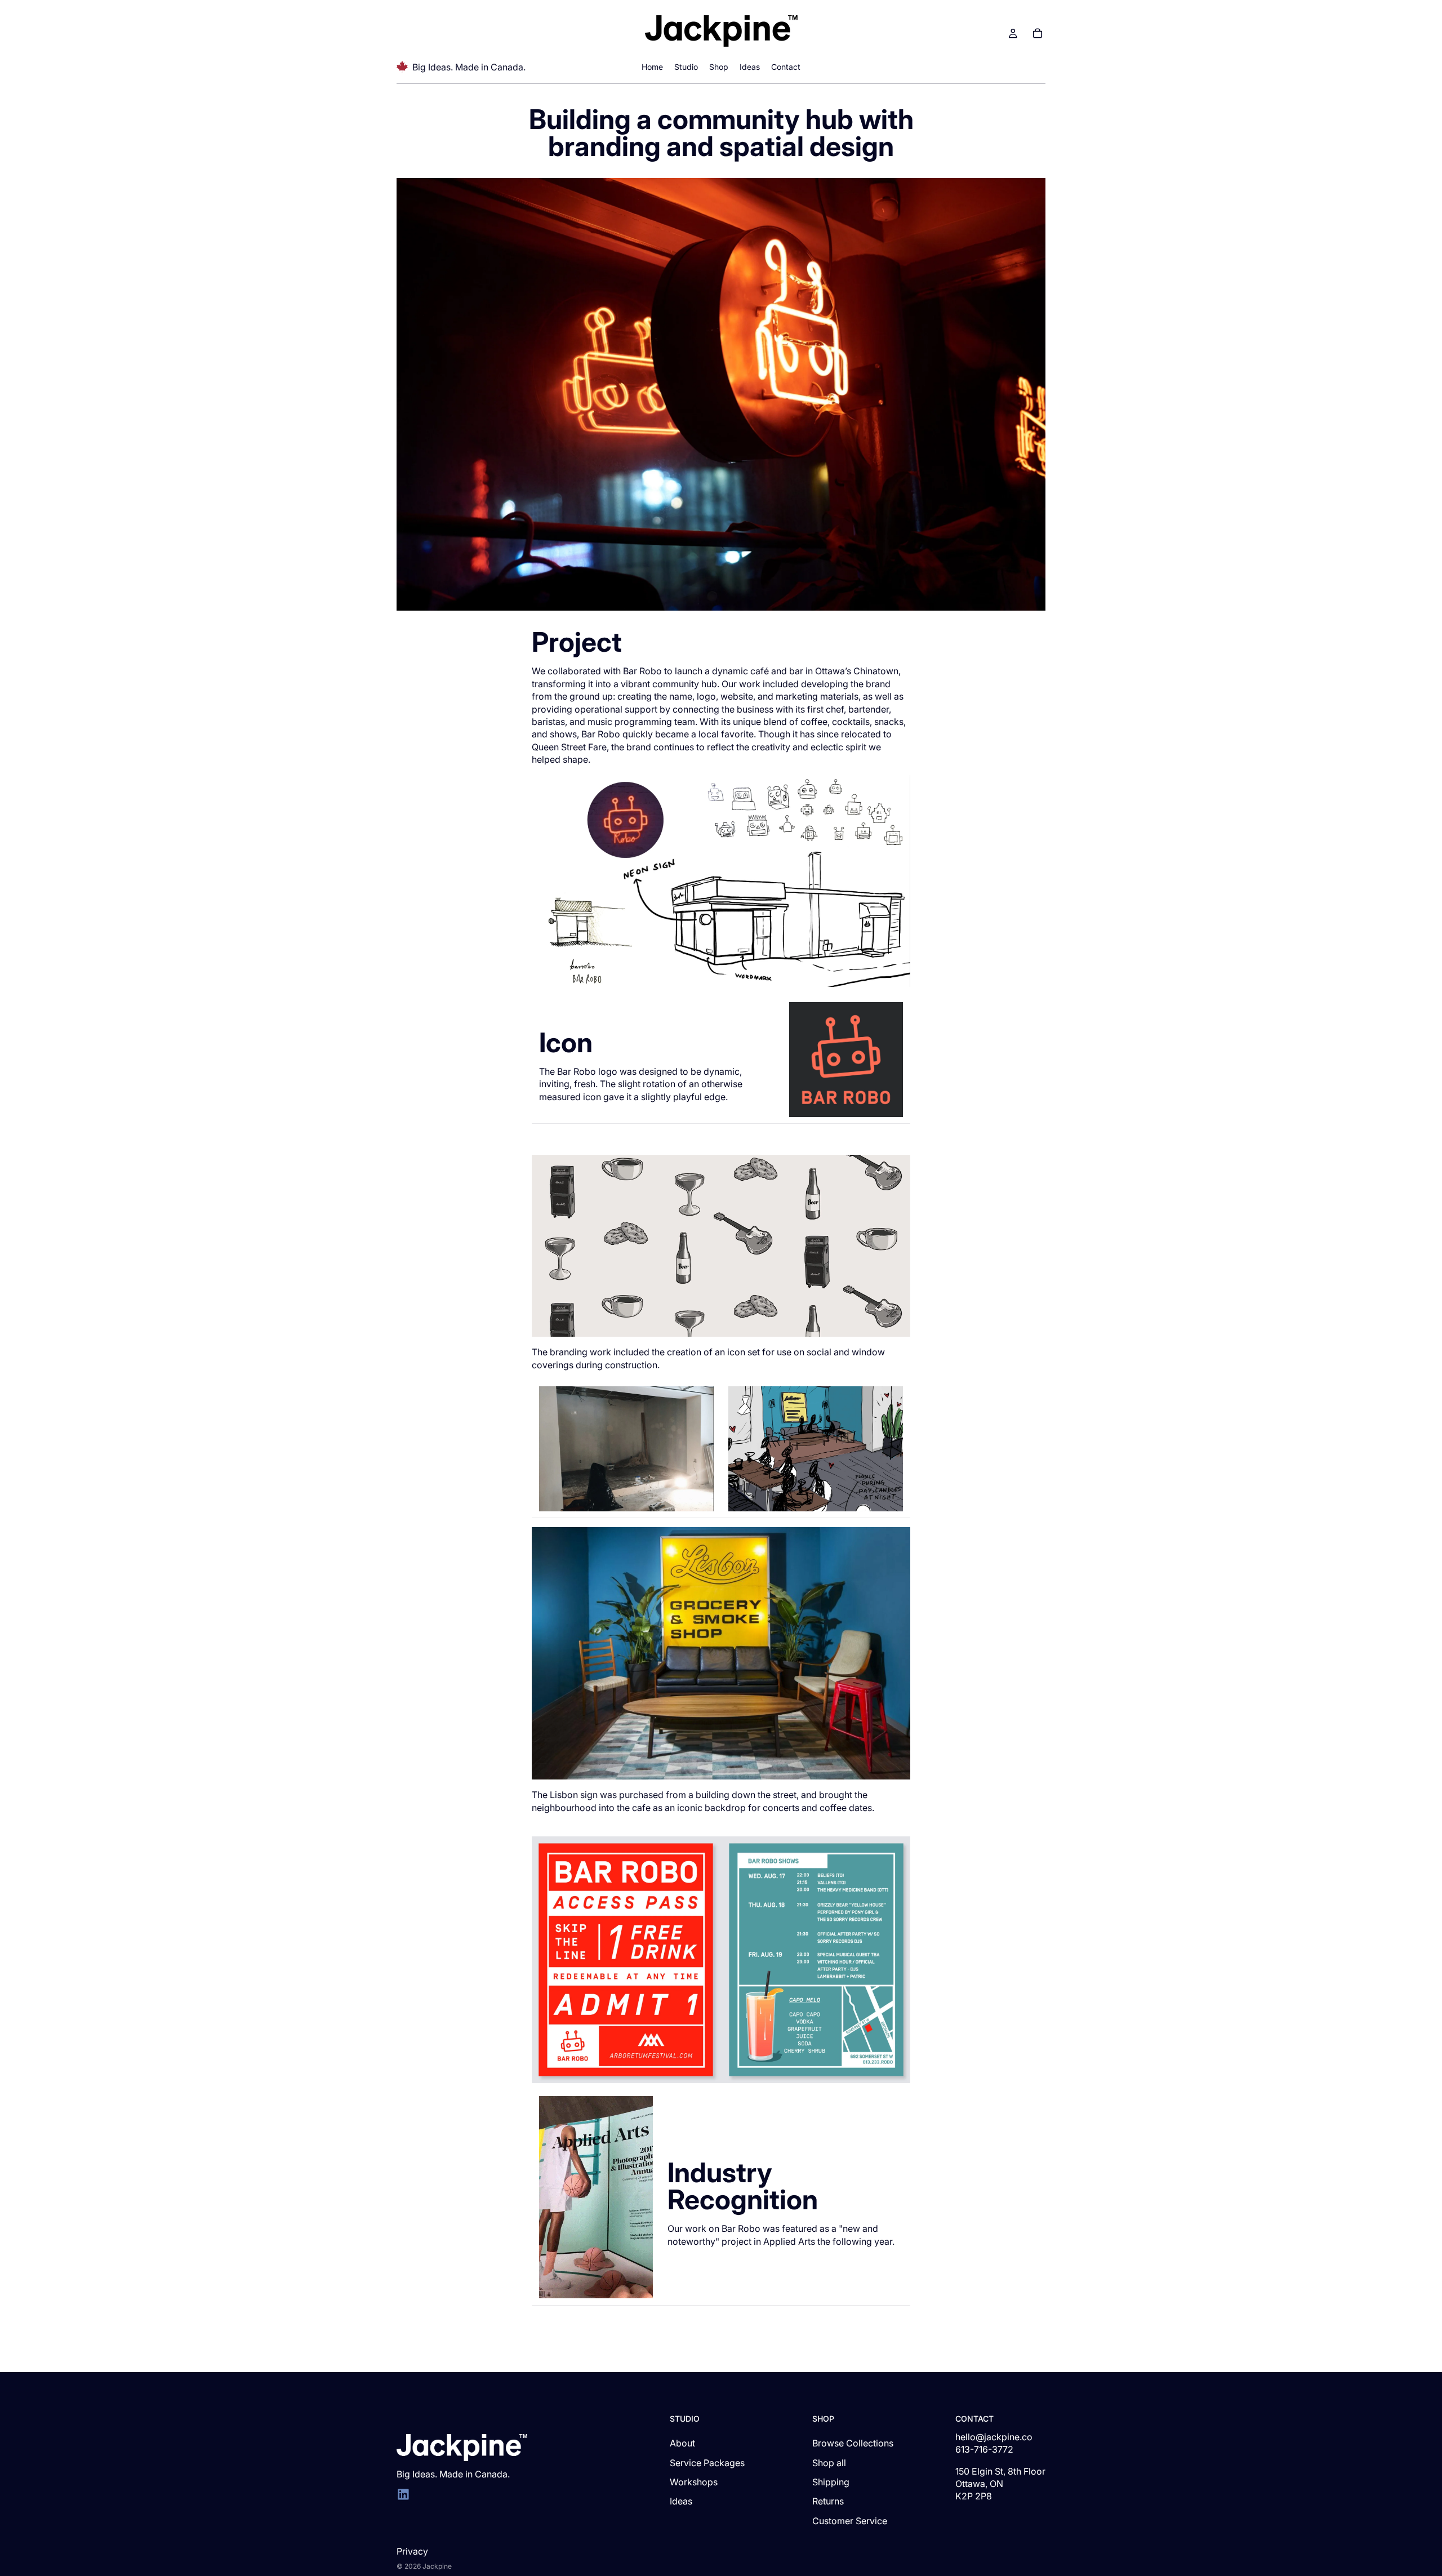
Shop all (829, 2463)
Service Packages (707, 2463)
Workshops (694, 2482)
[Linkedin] (403, 2494)
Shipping (831, 2482)
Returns (828, 2501)
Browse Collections (853, 2443)
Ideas (681, 2501)
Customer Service (850, 2521)
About (682, 2443)
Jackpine (437, 2566)
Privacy (412, 2551)
